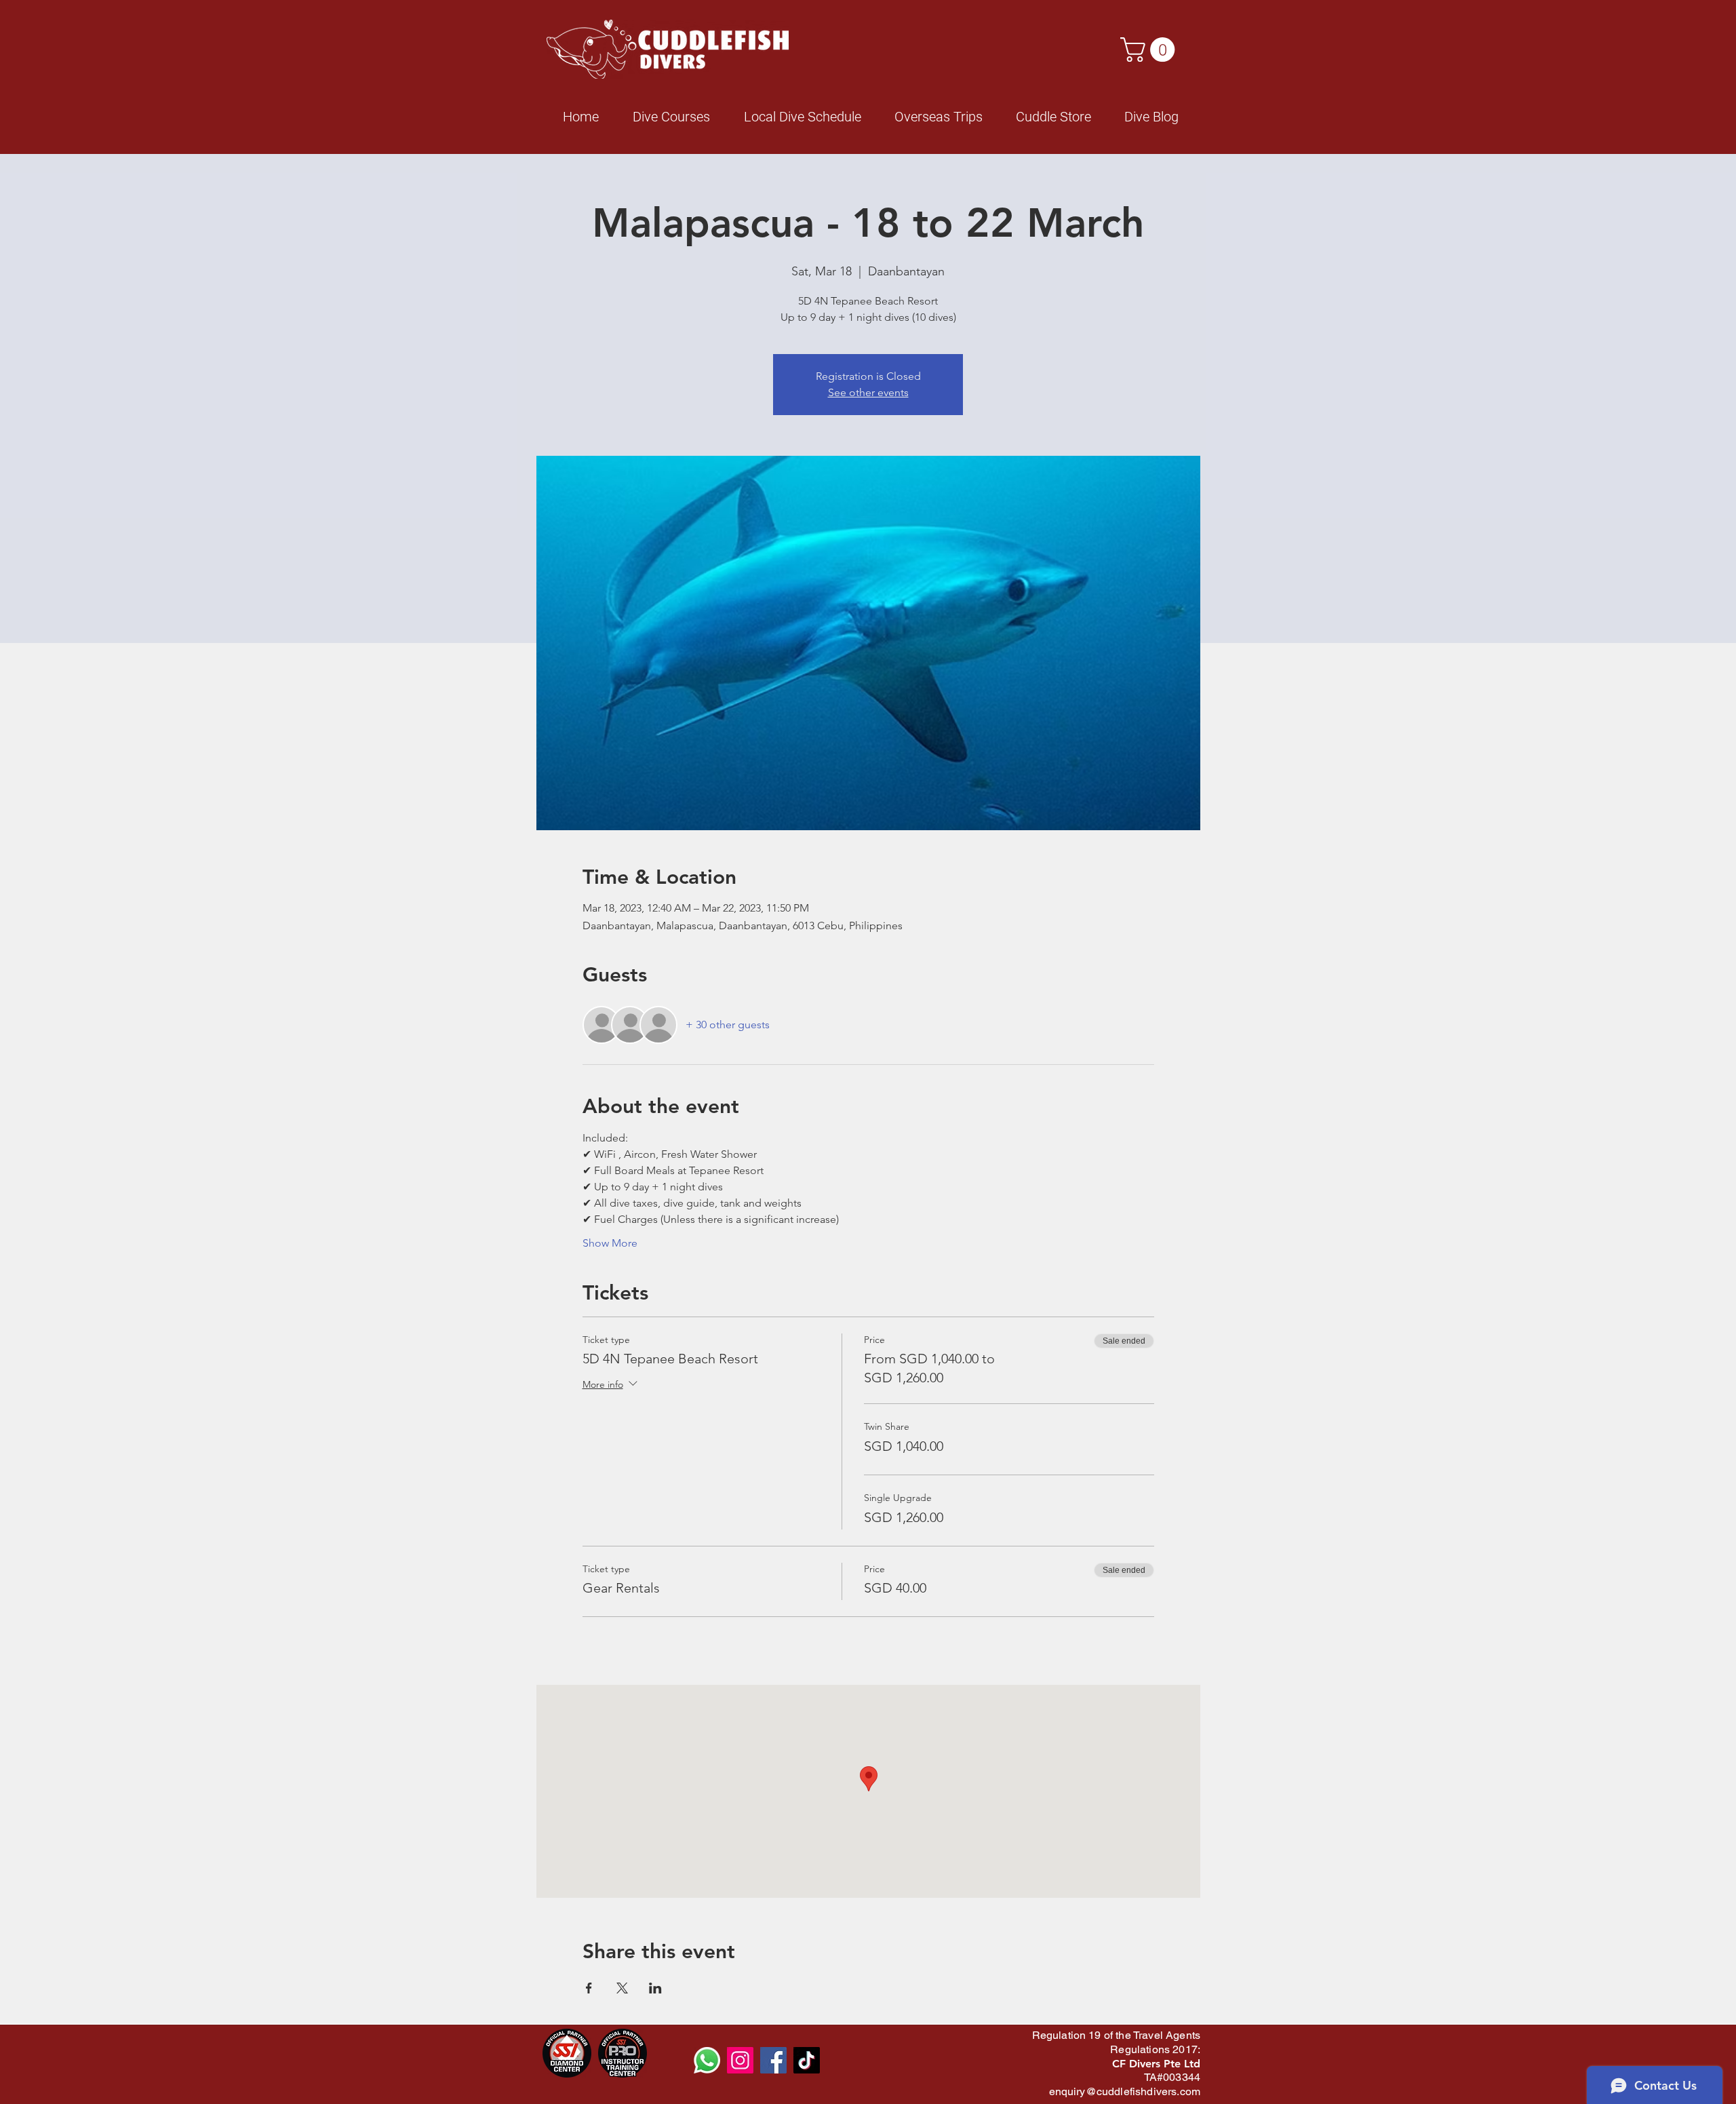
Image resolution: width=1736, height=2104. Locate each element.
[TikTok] (807, 2060)
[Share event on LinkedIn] (655, 1988)
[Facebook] (773, 2060)
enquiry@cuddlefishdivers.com (1125, 2091)
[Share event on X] (622, 1988)
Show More (610, 1243)
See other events (868, 392)
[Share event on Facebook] (589, 1988)
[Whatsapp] (707, 2060)
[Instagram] (740, 2060)
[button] (1150, 50)
